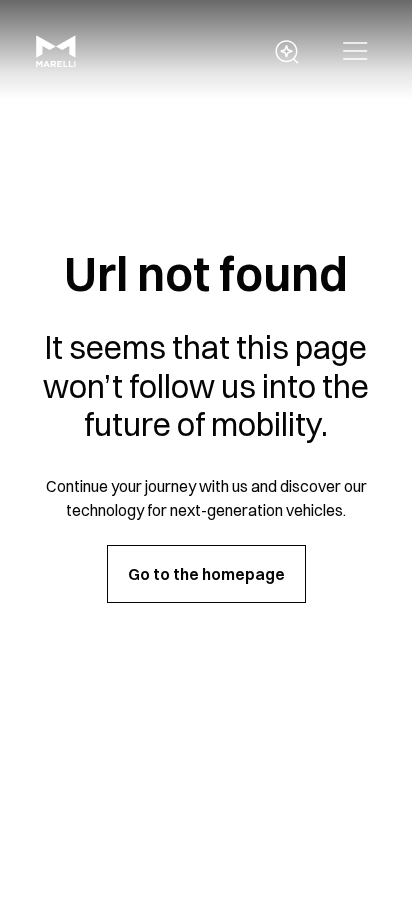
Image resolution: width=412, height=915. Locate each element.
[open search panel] (287, 52)
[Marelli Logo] (56, 61)
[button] (355, 52)
